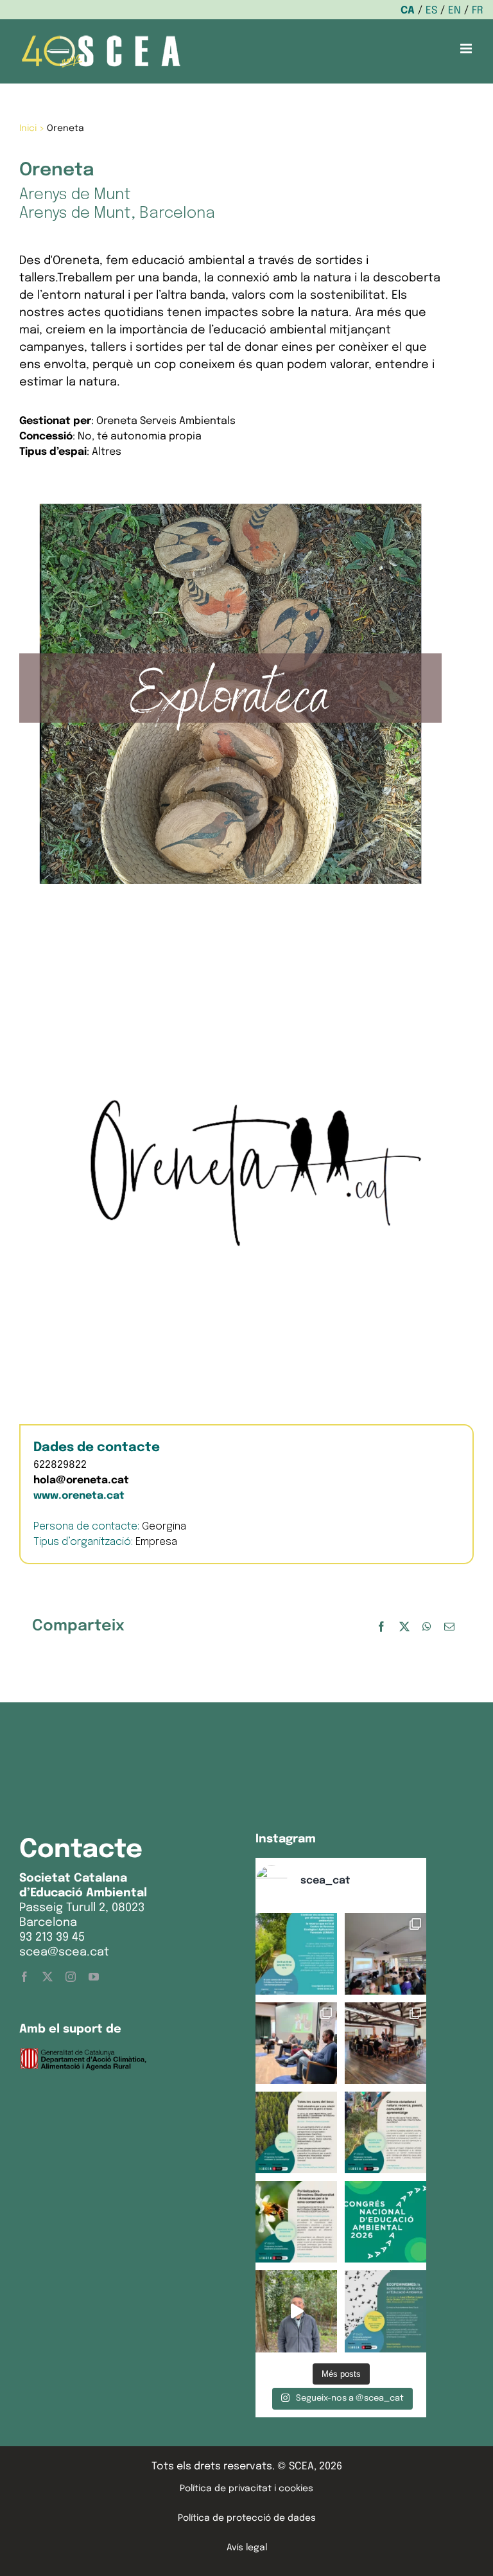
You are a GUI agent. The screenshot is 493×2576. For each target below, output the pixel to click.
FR (478, 11)
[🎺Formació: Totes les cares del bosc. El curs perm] (296, 2132)
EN (454, 11)
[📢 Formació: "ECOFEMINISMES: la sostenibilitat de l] (385, 2311)
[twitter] (48, 1977)
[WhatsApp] (427, 1627)
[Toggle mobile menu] (467, 49)
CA (408, 11)
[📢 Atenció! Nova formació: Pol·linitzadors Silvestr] (296, 2222)
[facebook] (24, 1977)
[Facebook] (381, 1627)
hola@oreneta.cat (81, 1480)
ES (431, 11)
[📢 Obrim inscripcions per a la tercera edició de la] (296, 1954)
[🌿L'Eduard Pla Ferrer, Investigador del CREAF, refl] (296, 2311)
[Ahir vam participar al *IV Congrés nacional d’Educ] (296, 2043)
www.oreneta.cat (79, 1496)
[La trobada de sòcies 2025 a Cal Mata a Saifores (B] (385, 2043)
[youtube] (94, 1977)
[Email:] (449, 1627)
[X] (404, 1627)
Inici (28, 128)
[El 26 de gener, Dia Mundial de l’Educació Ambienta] (385, 2222)
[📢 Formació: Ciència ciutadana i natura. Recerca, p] (385, 2132)
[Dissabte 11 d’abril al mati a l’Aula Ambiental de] (385, 1954)
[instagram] (71, 1977)
